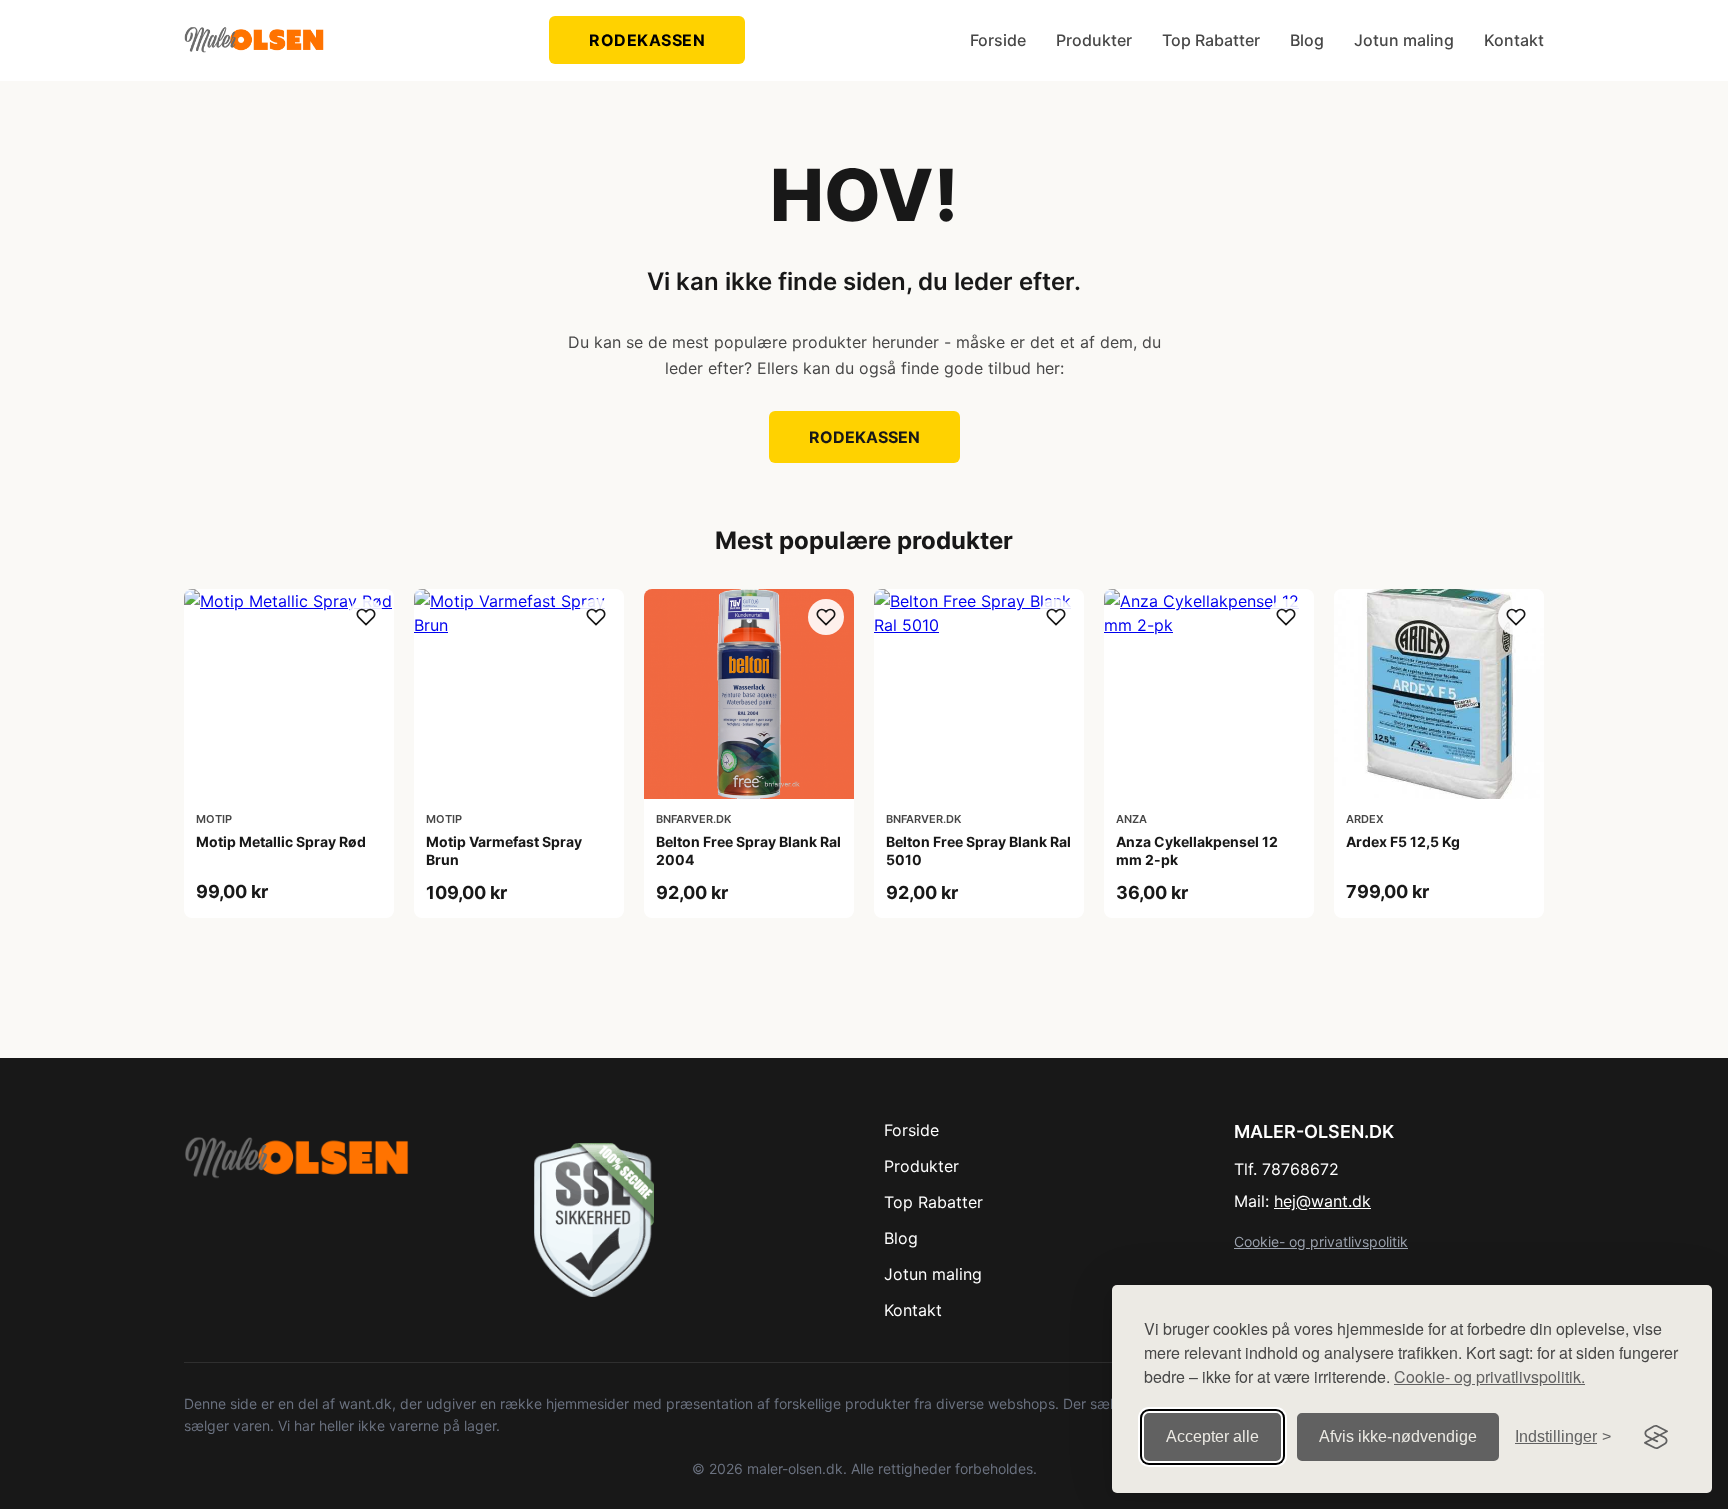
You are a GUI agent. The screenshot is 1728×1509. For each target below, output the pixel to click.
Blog (1307, 40)
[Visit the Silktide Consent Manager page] (1656, 1437)
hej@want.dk (1322, 1201)
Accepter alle (1212, 1436)
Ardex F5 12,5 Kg (1403, 841)
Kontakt (1514, 40)
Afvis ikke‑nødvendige (1398, 1436)
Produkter (1094, 40)
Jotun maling (1404, 40)
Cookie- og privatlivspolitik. (1489, 1376)
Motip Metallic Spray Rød (281, 841)
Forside (998, 40)
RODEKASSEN (647, 40)
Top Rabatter (1211, 40)
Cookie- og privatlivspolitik (1321, 1241)
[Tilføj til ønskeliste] (366, 617)
